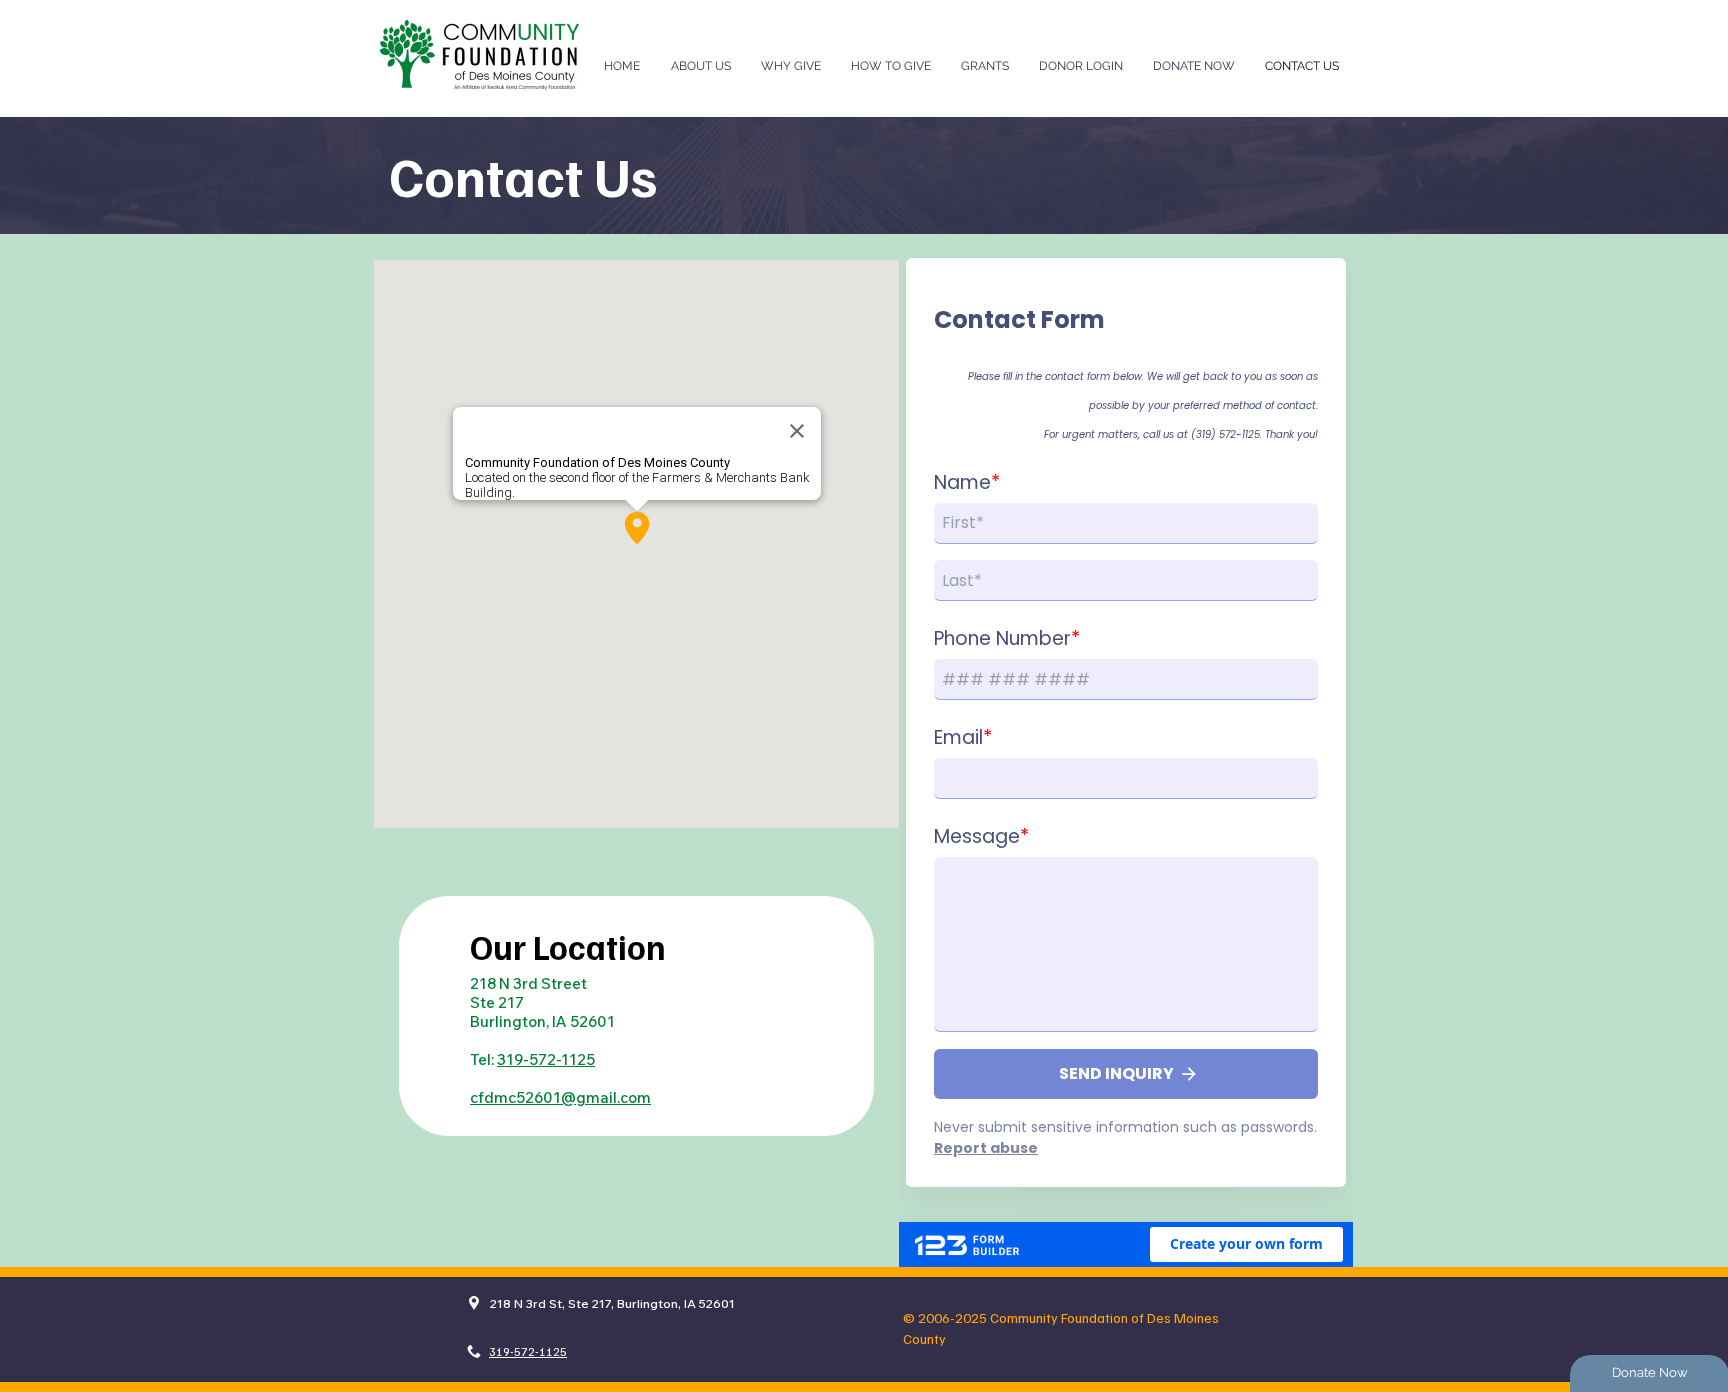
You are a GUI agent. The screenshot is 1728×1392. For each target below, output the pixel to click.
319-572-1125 (546, 1059)
